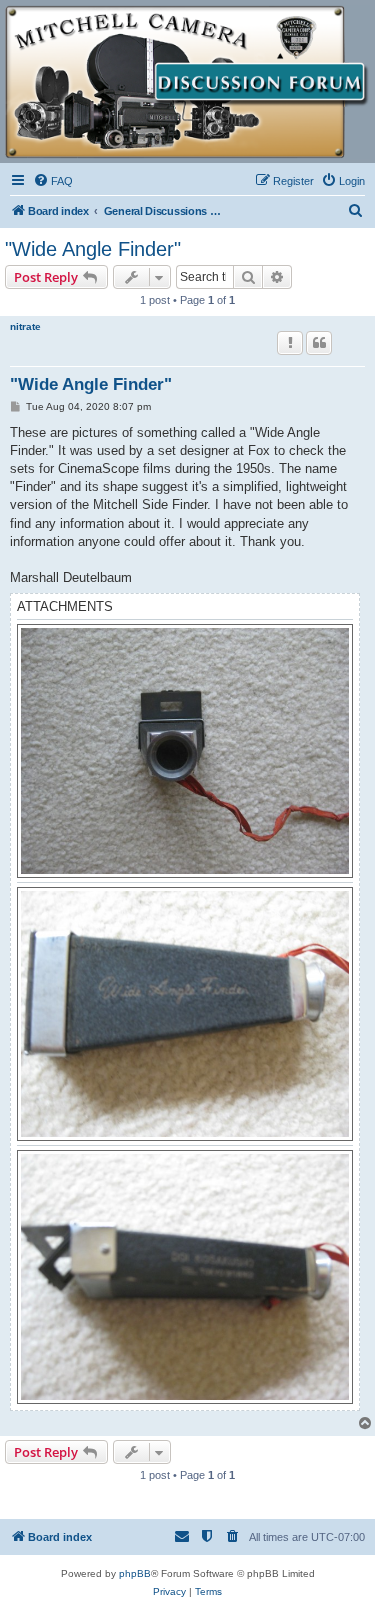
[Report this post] (290, 343)
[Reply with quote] (319, 343)
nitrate (25, 326)
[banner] (187, 82)
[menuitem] (53, 181)
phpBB (135, 1573)
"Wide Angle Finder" (93, 249)
